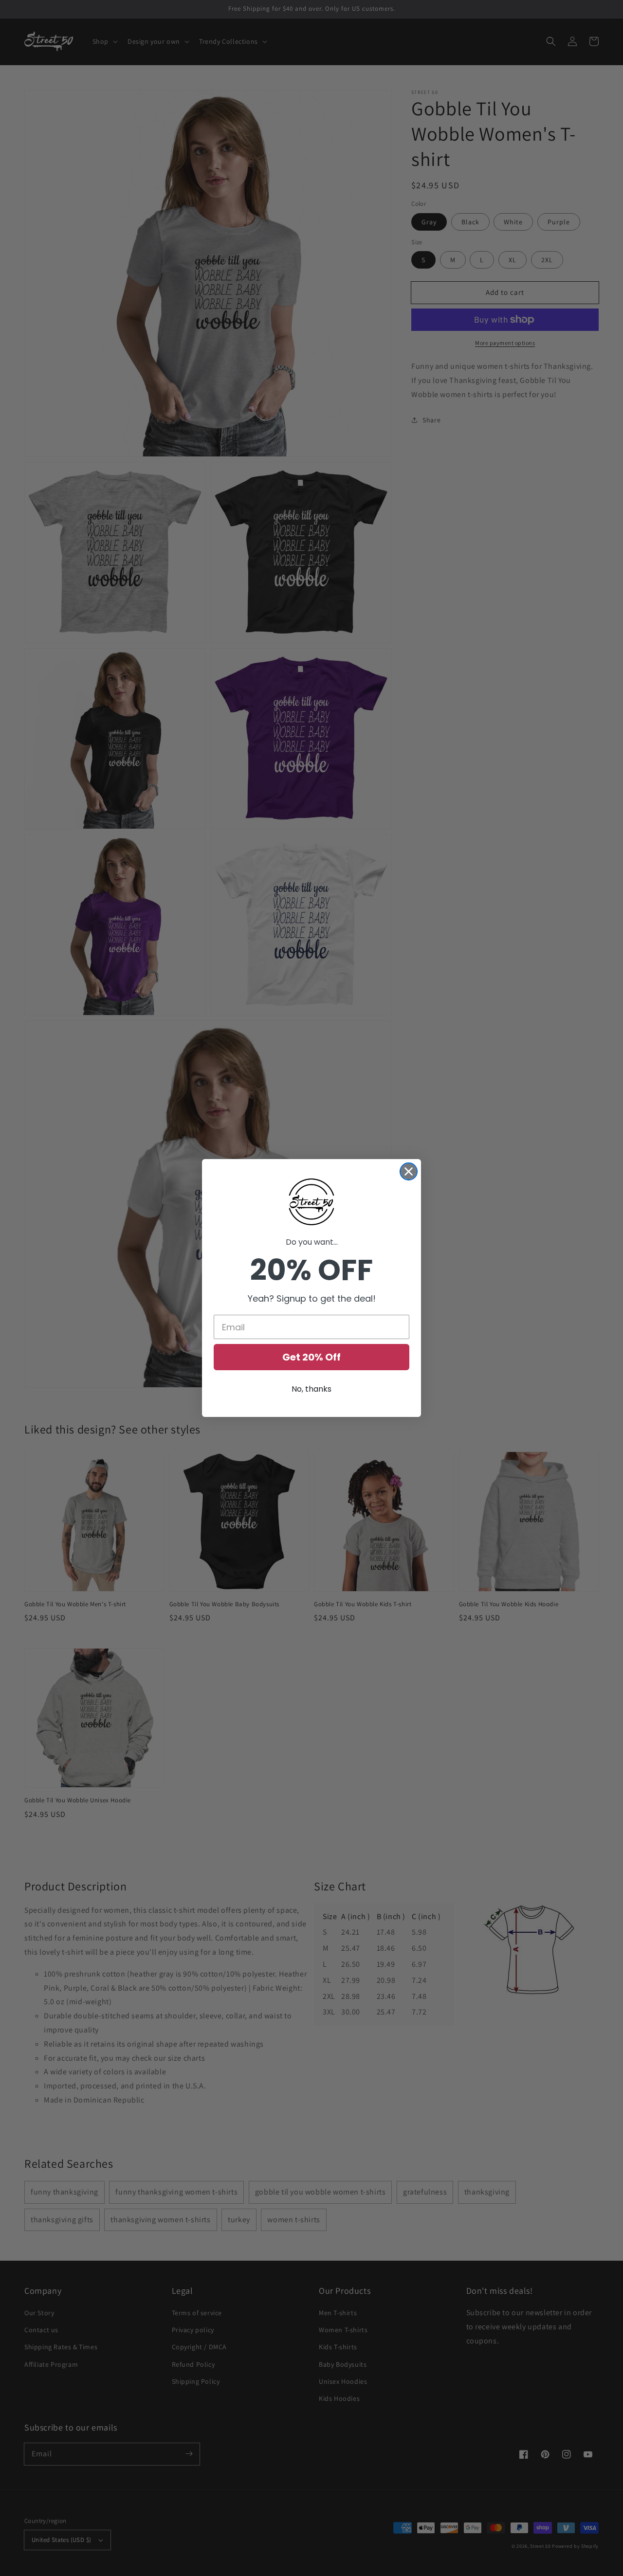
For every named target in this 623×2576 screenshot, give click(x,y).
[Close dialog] (409, 1171)
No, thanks (311, 1389)
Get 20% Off (311, 1357)
